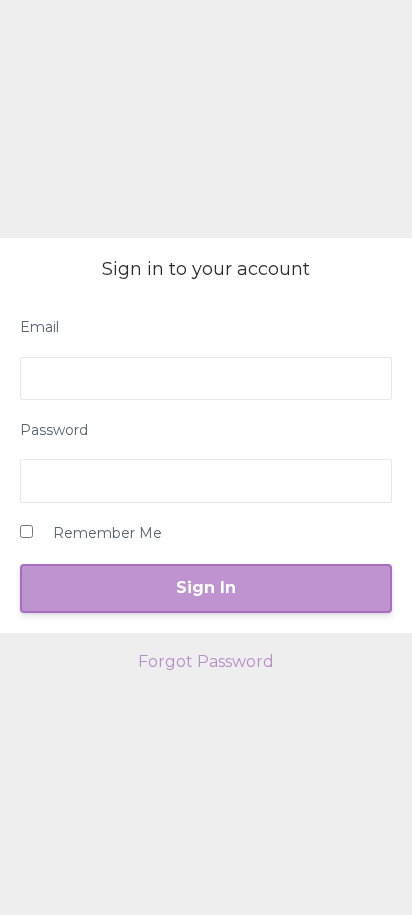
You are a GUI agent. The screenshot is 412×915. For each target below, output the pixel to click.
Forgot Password (206, 661)
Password (54, 430)
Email (39, 327)
